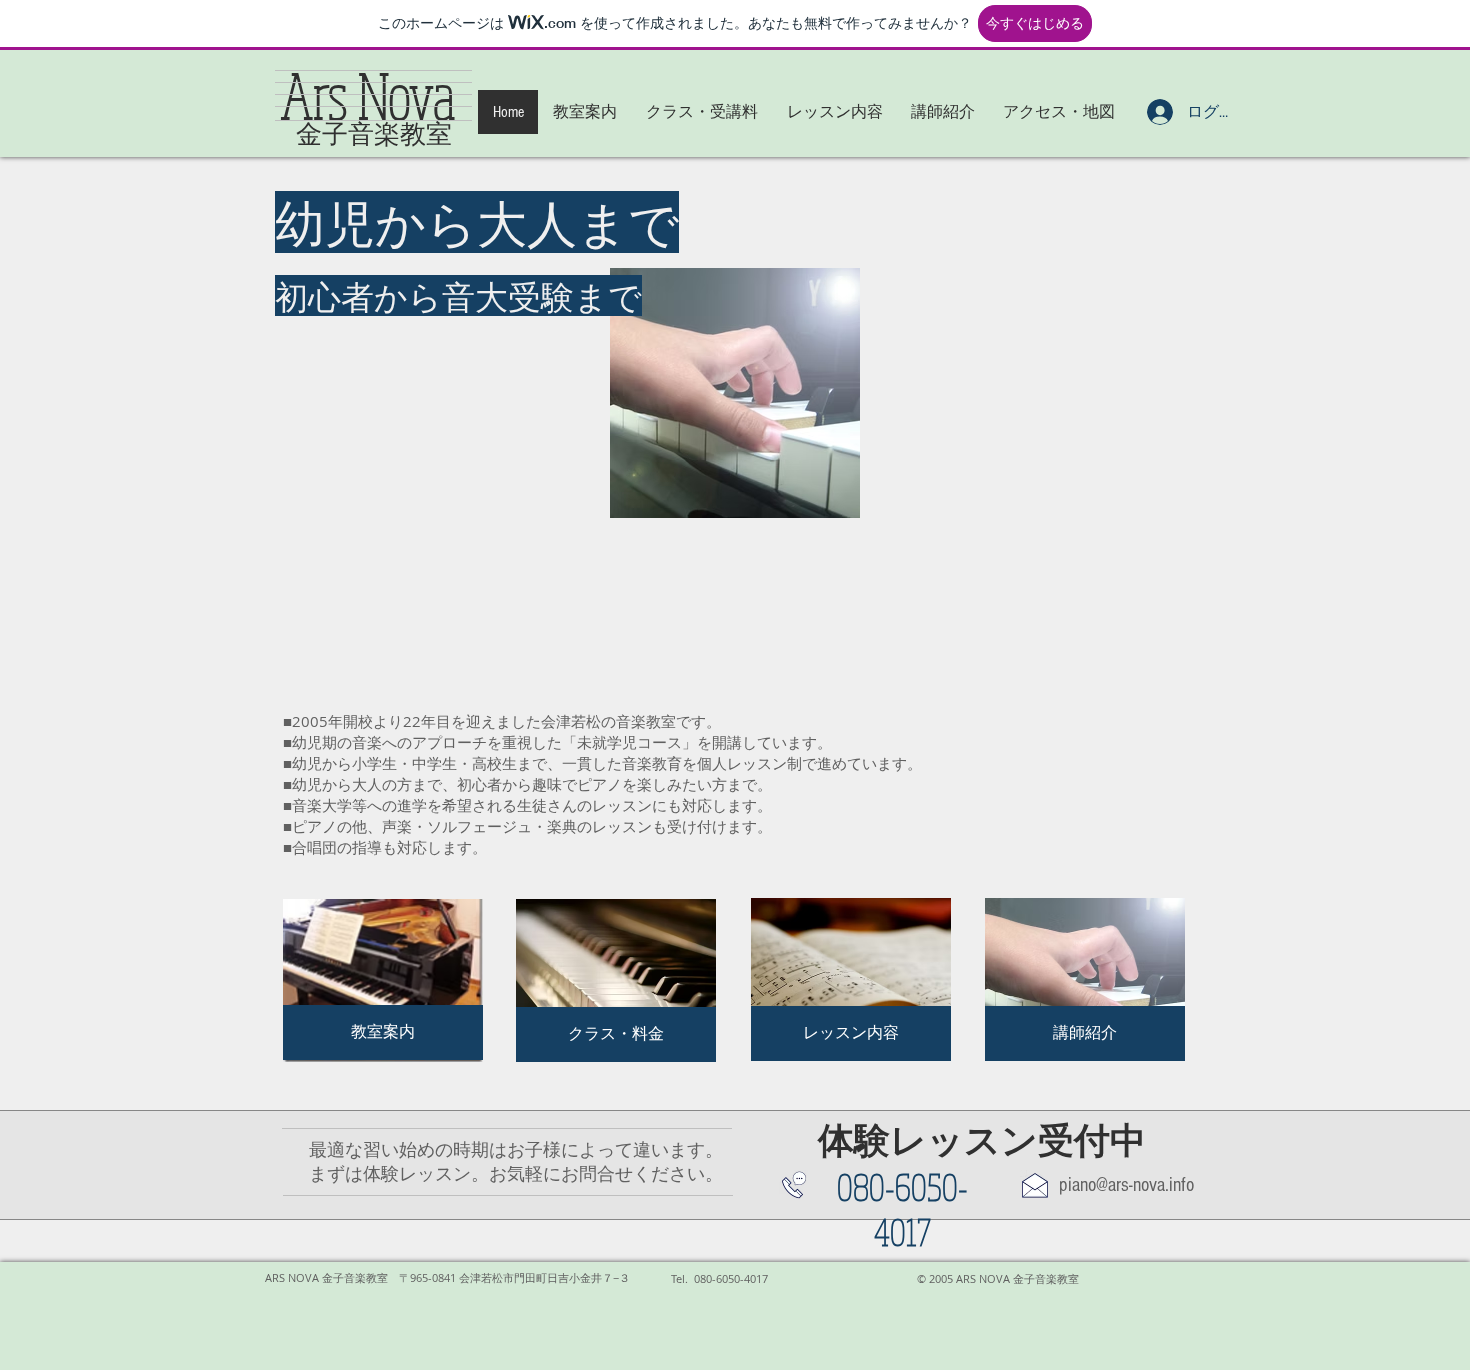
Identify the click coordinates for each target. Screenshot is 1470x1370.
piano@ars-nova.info (1126, 1185)
